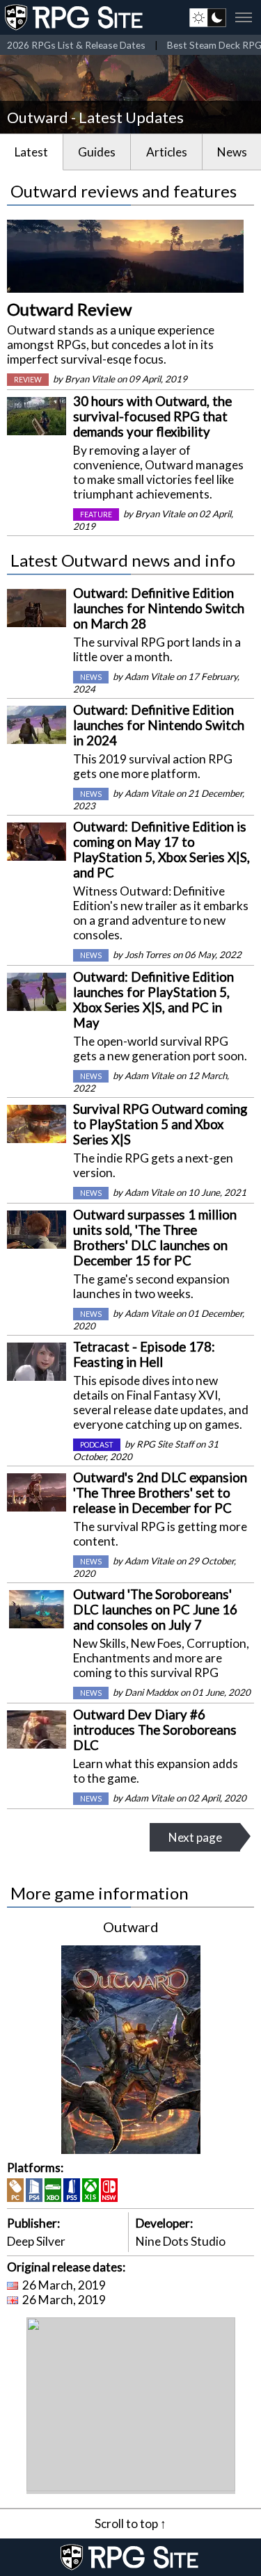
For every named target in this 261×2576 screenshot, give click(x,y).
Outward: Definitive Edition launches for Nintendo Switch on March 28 (159, 608)
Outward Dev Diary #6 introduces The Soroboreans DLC (155, 1730)
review (28, 380)
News (232, 152)
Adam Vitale (149, 677)
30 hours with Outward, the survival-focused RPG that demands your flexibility (152, 416)
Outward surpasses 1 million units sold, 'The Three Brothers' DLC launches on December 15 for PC (155, 1238)
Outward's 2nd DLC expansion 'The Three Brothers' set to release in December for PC (160, 1493)
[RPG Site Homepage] (75, 17)
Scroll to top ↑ (130, 2524)
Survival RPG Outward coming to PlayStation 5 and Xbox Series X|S (160, 1124)
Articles (167, 152)
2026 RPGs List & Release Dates (76, 45)
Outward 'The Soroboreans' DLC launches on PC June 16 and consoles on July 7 (155, 1610)
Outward (131, 1927)
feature (96, 515)
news (91, 677)
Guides (97, 152)
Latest (31, 152)
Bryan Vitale (90, 379)
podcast (97, 1445)
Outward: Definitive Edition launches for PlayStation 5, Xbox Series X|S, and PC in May (153, 1000)
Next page (195, 1837)
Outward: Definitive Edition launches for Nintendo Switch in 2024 (159, 725)
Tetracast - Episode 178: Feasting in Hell (144, 1354)
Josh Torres (148, 955)
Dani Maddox (151, 1692)
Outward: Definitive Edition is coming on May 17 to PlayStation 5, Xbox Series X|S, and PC (161, 850)
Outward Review (69, 309)
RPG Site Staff (165, 1444)
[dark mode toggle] (208, 17)
